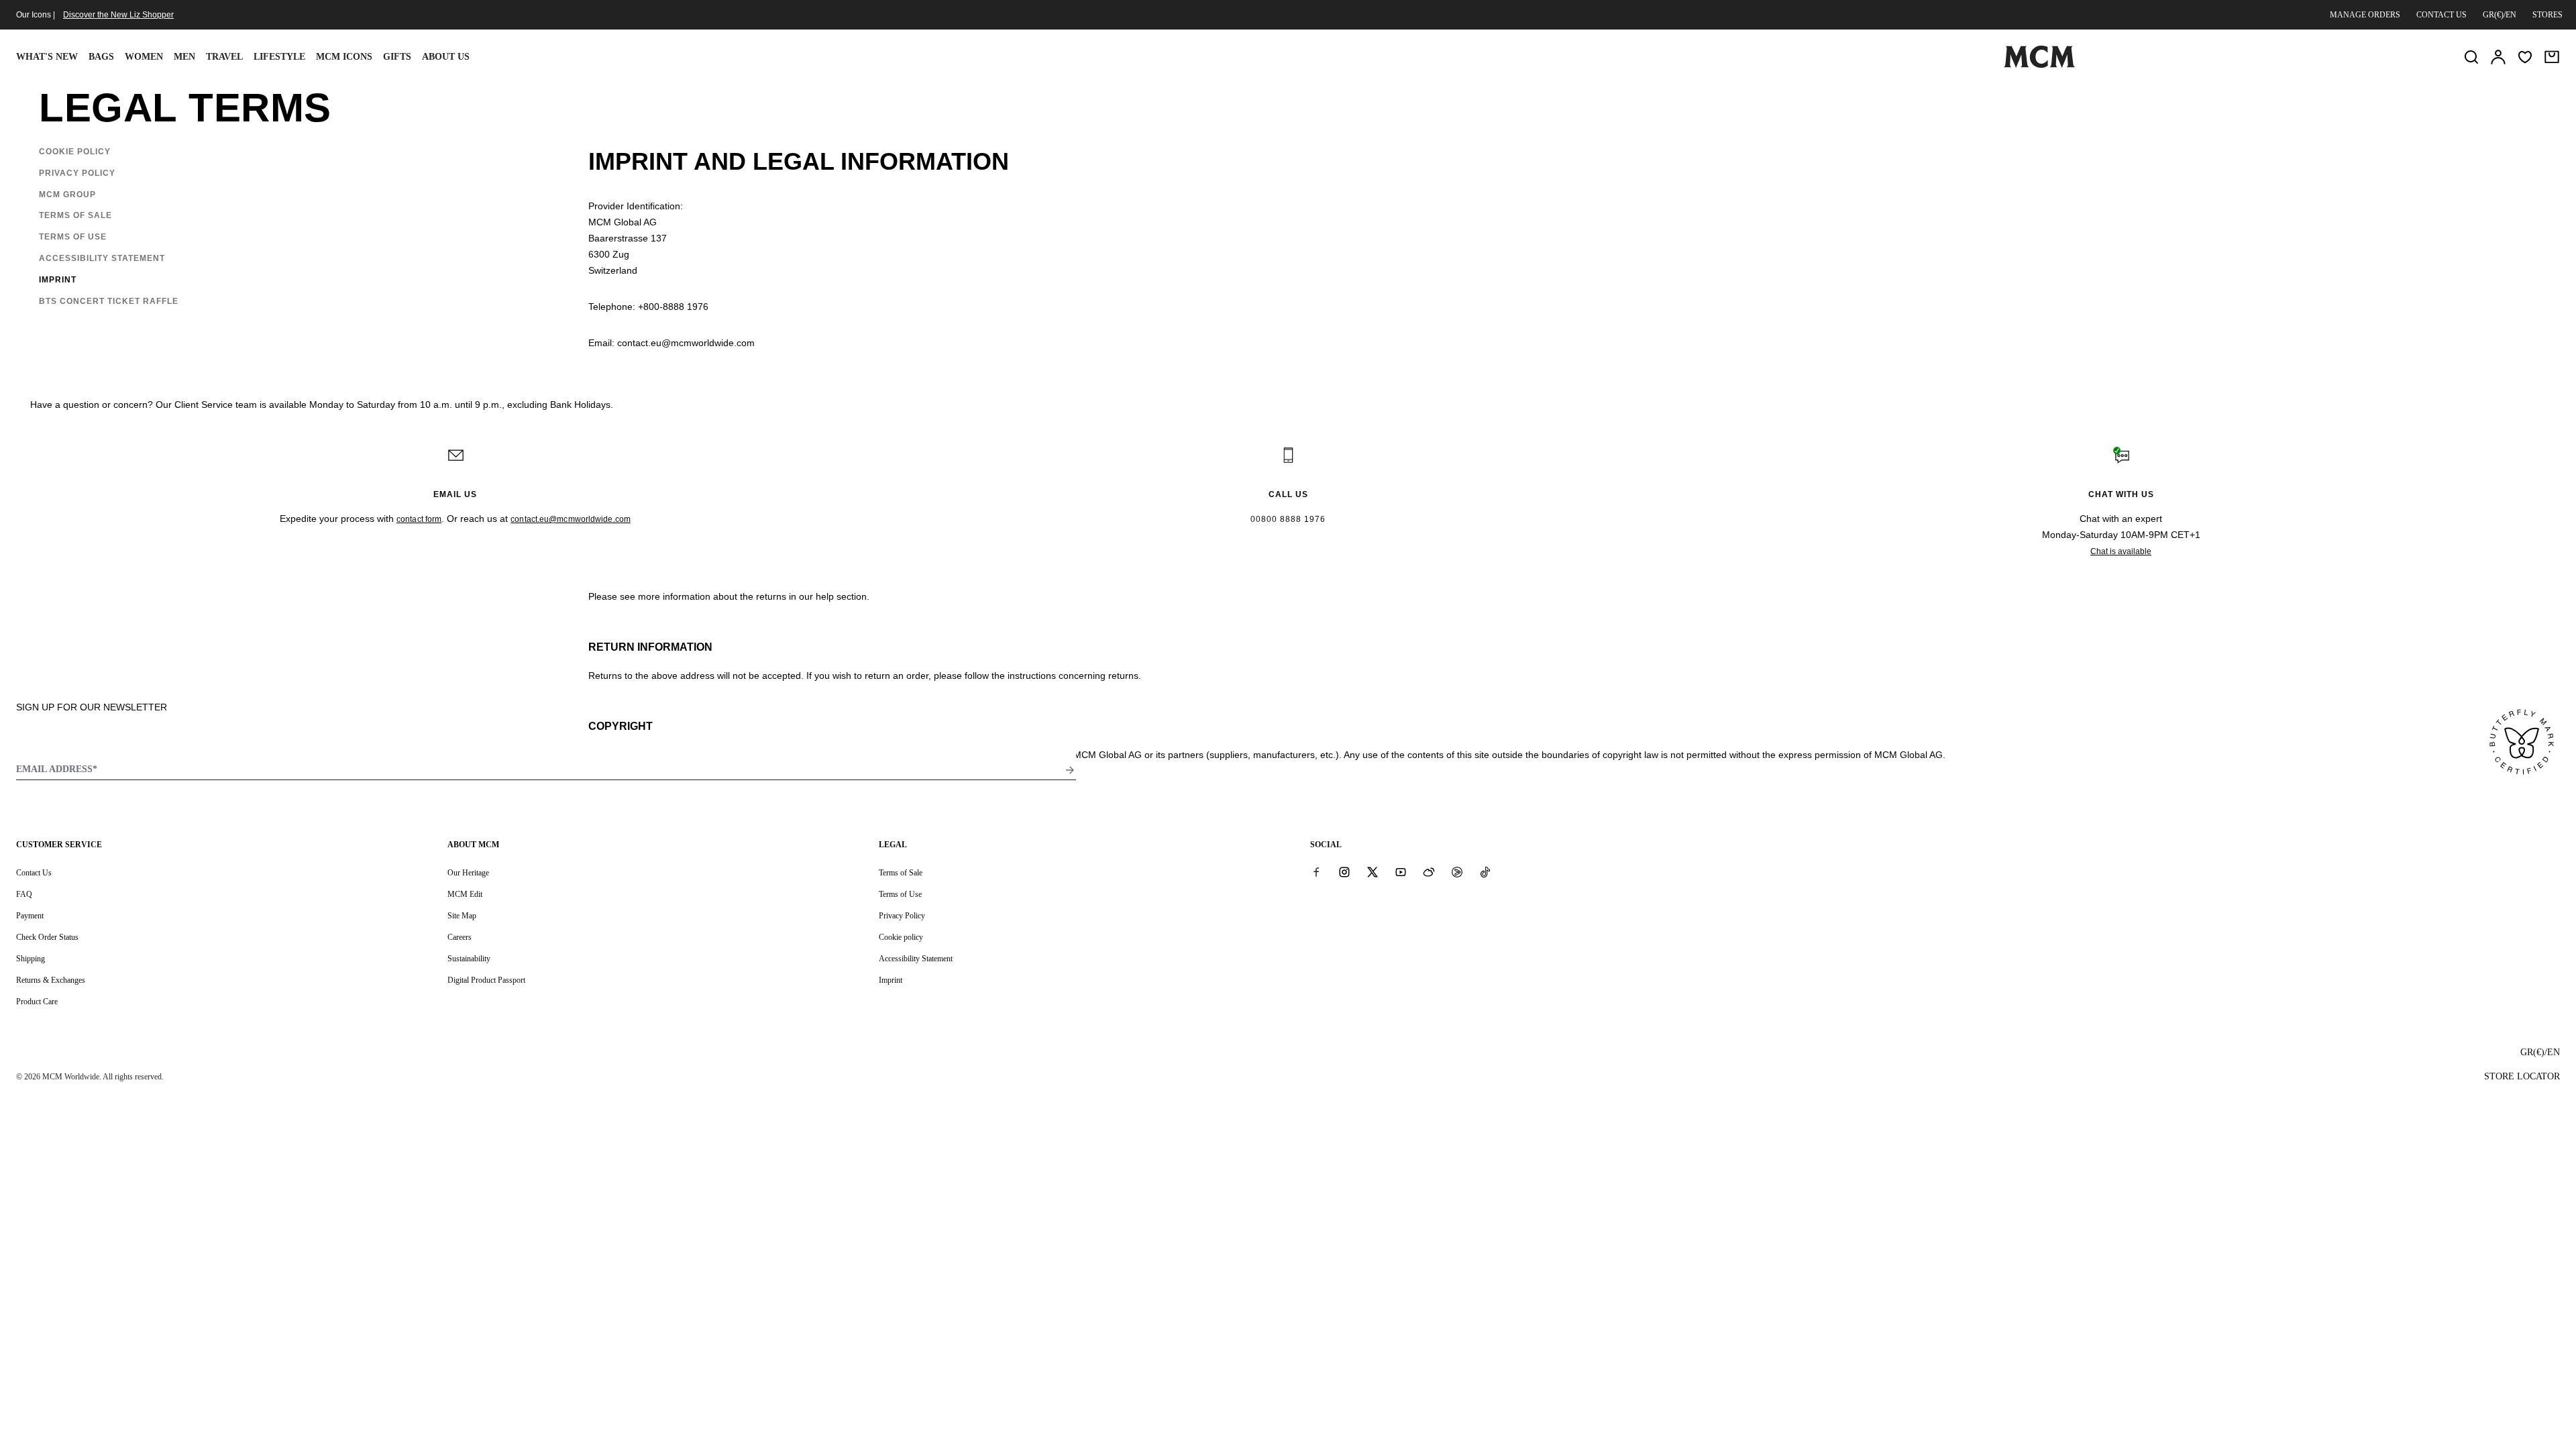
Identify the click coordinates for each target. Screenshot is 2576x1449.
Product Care (37, 1002)
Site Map (462, 916)
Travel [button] (224, 57)
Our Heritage (468, 873)
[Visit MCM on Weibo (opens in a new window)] (1429, 872)
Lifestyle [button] (279, 57)
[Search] (2471, 57)
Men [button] (184, 57)
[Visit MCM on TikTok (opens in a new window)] (1485, 872)
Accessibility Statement (916, 959)
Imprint (891, 980)
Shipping (31, 959)
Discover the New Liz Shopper (118, 15)
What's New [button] (47, 57)
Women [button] (144, 57)
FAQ (24, 894)
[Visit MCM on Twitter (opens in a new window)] (1373, 872)
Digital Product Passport (486, 980)
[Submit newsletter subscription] (1070, 770)
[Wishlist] (2525, 57)
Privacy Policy (902, 916)
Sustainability (469, 959)
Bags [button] (101, 57)
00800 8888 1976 (1288, 519)
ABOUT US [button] (446, 57)
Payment (30, 916)
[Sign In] (2498, 57)
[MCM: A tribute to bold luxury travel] (2039, 65)
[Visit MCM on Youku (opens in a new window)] (1457, 872)
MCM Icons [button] (344, 57)
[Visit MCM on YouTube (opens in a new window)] (1401, 872)
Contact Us (34, 873)
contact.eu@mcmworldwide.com (571, 519)
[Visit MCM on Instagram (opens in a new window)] (1344, 872)
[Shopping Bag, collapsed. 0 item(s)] (2552, 57)
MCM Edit (465, 894)
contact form (419, 519)
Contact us (2441, 15)
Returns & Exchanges (51, 980)
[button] (79, 152)
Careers (460, 937)
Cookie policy (901, 937)
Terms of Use (900, 894)
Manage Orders (2365, 15)
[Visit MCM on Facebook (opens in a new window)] (1316, 872)
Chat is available (2121, 551)
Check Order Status (47, 937)
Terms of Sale (901, 873)
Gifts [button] (397, 57)
